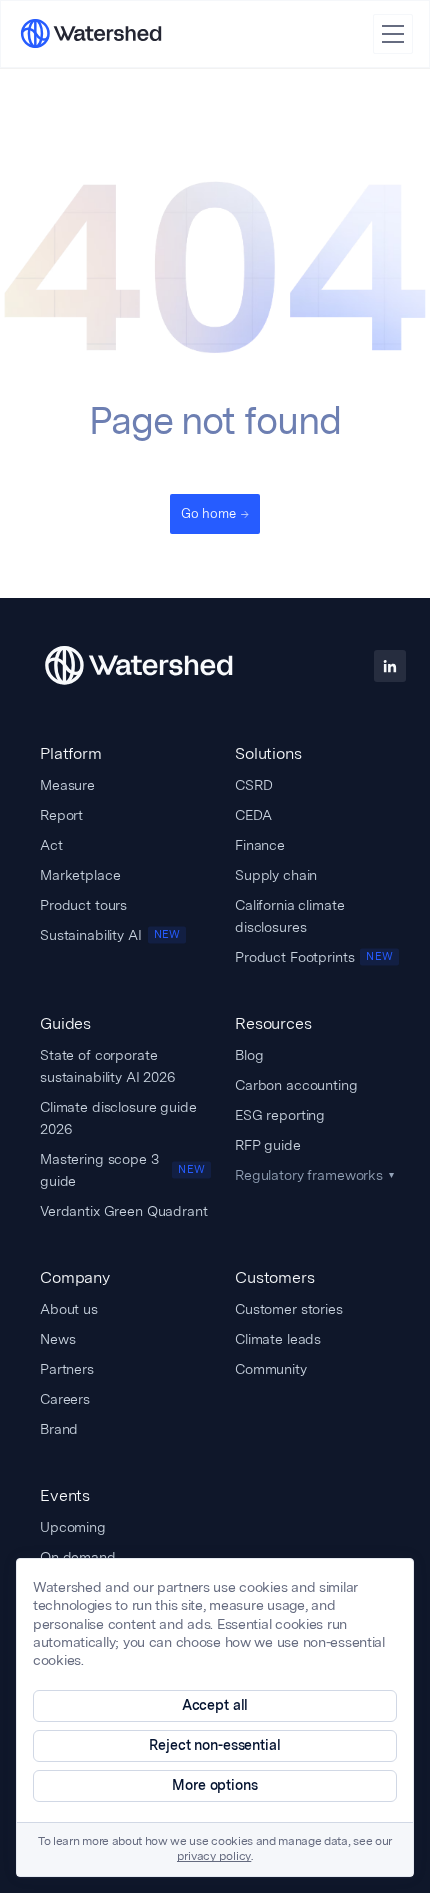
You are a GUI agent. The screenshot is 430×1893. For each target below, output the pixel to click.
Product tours (83, 905)
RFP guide (268, 1145)
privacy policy (214, 1857)
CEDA (253, 815)
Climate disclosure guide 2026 (118, 1118)
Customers (275, 1277)
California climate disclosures (289, 916)
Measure (67, 785)
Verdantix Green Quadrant (124, 1211)
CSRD (253, 785)
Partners (67, 1369)
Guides (65, 1023)
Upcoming (73, 1527)
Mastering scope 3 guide (122, 1170)
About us (69, 1309)
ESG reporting (280, 1115)
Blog (249, 1055)
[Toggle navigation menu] (393, 34)
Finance (260, 845)
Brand (59, 1429)
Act (51, 845)
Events (65, 1495)
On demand (78, 1557)
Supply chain (276, 875)
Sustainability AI (110, 935)
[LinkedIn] (390, 666)
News (57, 1339)
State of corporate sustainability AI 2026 (107, 1066)
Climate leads (278, 1339)
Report (61, 815)
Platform (71, 753)
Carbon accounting (296, 1085)
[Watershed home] (138, 666)
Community (271, 1369)
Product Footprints (314, 957)
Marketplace (80, 875)
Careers (65, 1399)
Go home (208, 513)
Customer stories (289, 1309)
